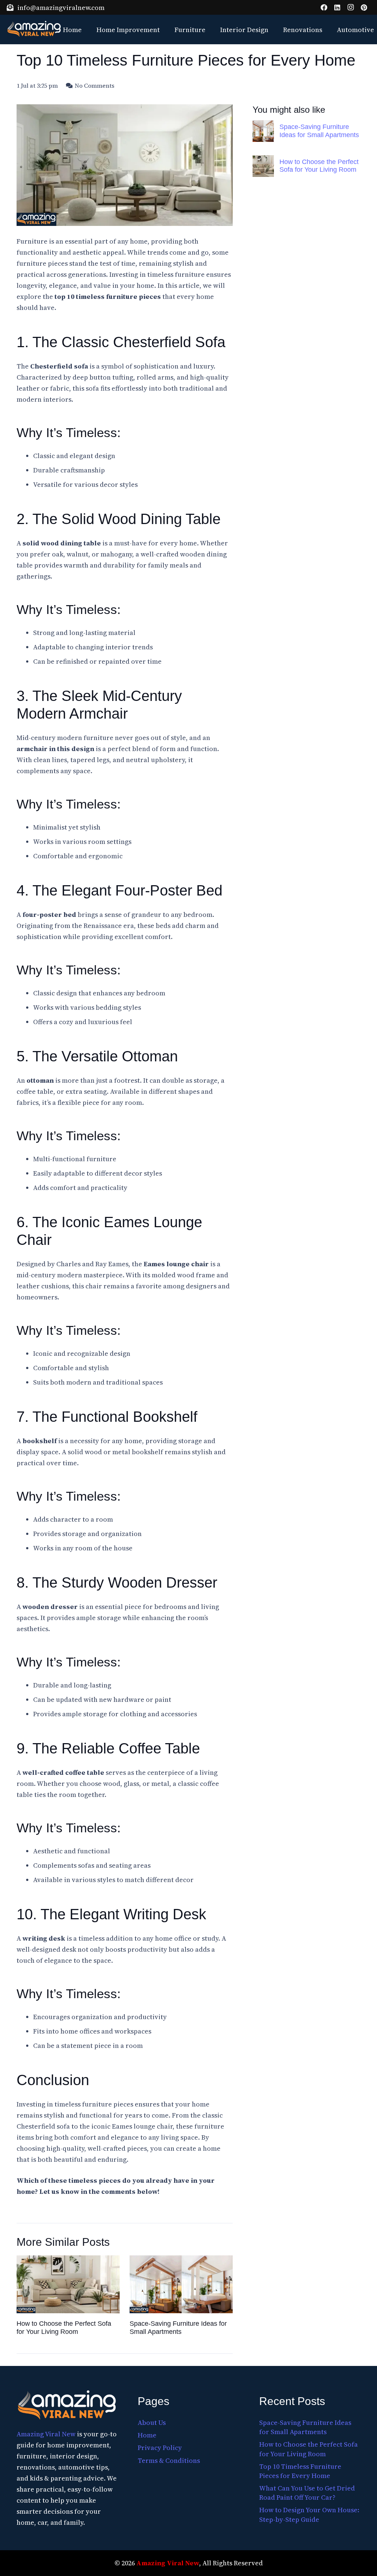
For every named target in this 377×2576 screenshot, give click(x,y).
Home (147, 2435)
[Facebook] (324, 7)
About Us (152, 2423)
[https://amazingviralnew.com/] (67, 2406)
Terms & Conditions (169, 2460)
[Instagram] (350, 7)
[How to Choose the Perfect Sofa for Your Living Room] (263, 166)
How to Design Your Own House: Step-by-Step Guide (309, 2514)
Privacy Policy (160, 2448)
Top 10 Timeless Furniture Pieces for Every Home (300, 2471)
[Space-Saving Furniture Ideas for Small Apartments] (263, 131)
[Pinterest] (364, 7)
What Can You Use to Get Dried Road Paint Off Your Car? (307, 2493)
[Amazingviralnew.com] (34, 29)
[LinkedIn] (337, 7)
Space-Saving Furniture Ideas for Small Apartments (319, 131)
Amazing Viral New (46, 2434)
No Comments (95, 85)
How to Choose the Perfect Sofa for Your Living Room (319, 166)
